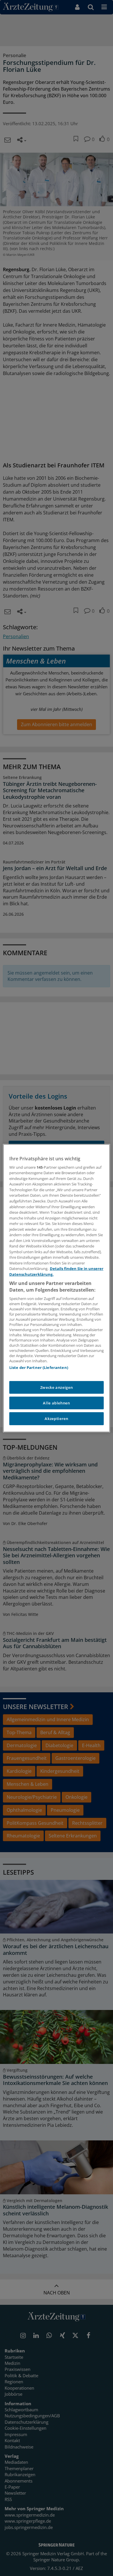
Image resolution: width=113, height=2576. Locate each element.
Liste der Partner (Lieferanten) (39, 1367)
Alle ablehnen (56, 1403)
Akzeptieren (56, 1419)
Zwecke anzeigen (57, 1387)
